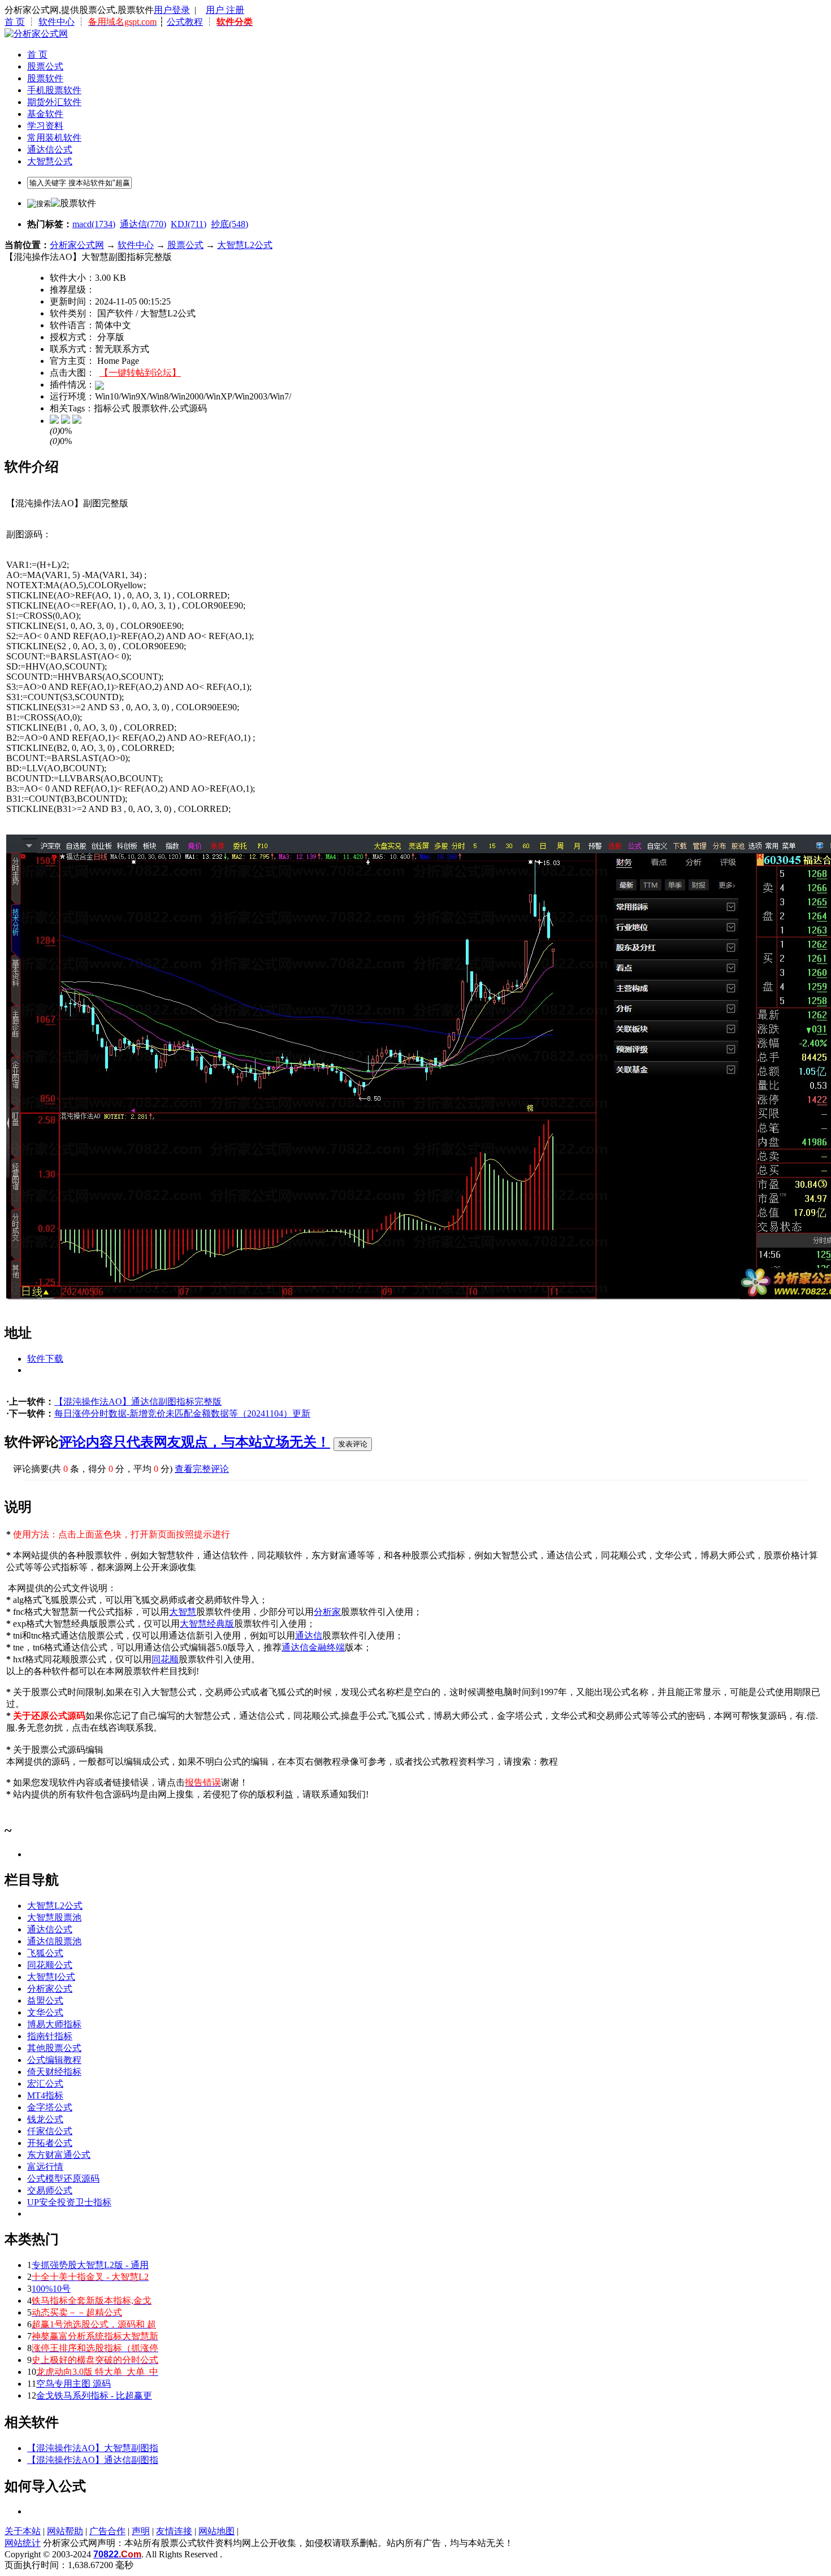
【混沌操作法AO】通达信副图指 (93, 2460)
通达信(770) (143, 224)
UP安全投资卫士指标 (69, 2202)
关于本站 (23, 2531)
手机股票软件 (54, 90)
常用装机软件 (54, 138)
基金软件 (45, 114)
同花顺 (165, 1659)
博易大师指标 (54, 2024)
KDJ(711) (189, 224)
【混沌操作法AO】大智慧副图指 (93, 2448)
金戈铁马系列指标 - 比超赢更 (94, 2395)
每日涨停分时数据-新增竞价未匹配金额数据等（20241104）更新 (182, 1413)
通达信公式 (50, 149)
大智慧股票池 (54, 1917)
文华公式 (45, 2012)
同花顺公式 (50, 1965)
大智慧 (183, 1612)
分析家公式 (50, 1989)
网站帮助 (65, 2531)
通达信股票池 (54, 1941)
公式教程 (185, 22)
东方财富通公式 (59, 2155)
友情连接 (174, 2531)
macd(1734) (94, 224)
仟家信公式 (50, 2131)
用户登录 (172, 10)
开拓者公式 (50, 2143)
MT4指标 (45, 2095)
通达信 (309, 1635)
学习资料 (45, 126)
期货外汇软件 (54, 102)
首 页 (15, 22)
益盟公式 (45, 2001)
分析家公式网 (77, 245)
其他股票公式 (54, 2048)
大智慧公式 (50, 161)
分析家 (327, 1612)
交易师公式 (50, 2190)
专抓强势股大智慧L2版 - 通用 (90, 2265)
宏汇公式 (45, 2084)
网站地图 (217, 2531)
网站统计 (23, 2543)
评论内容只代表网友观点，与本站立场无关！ (194, 1442)
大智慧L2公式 (245, 245)
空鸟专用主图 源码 (73, 2384)
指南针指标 (50, 2036)
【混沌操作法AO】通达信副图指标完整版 (138, 1402)
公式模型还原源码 (63, 2178)
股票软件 (45, 78)
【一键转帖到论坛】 (140, 373)
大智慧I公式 (51, 1977)
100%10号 (51, 2289)
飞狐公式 (45, 1953)
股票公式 (45, 66)
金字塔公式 (50, 2107)
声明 (141, 2531)
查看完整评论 (202, 1469)
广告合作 (107, 2531)
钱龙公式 (45, 2119)
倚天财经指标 (54, 2072)
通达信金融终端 (313, 1647)
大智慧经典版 (207, 1624)
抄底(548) (230, 224)
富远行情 (45, 2167)
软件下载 (45, 1359)
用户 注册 (225, 10)
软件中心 (57, 22)
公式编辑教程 (54, 2060)
